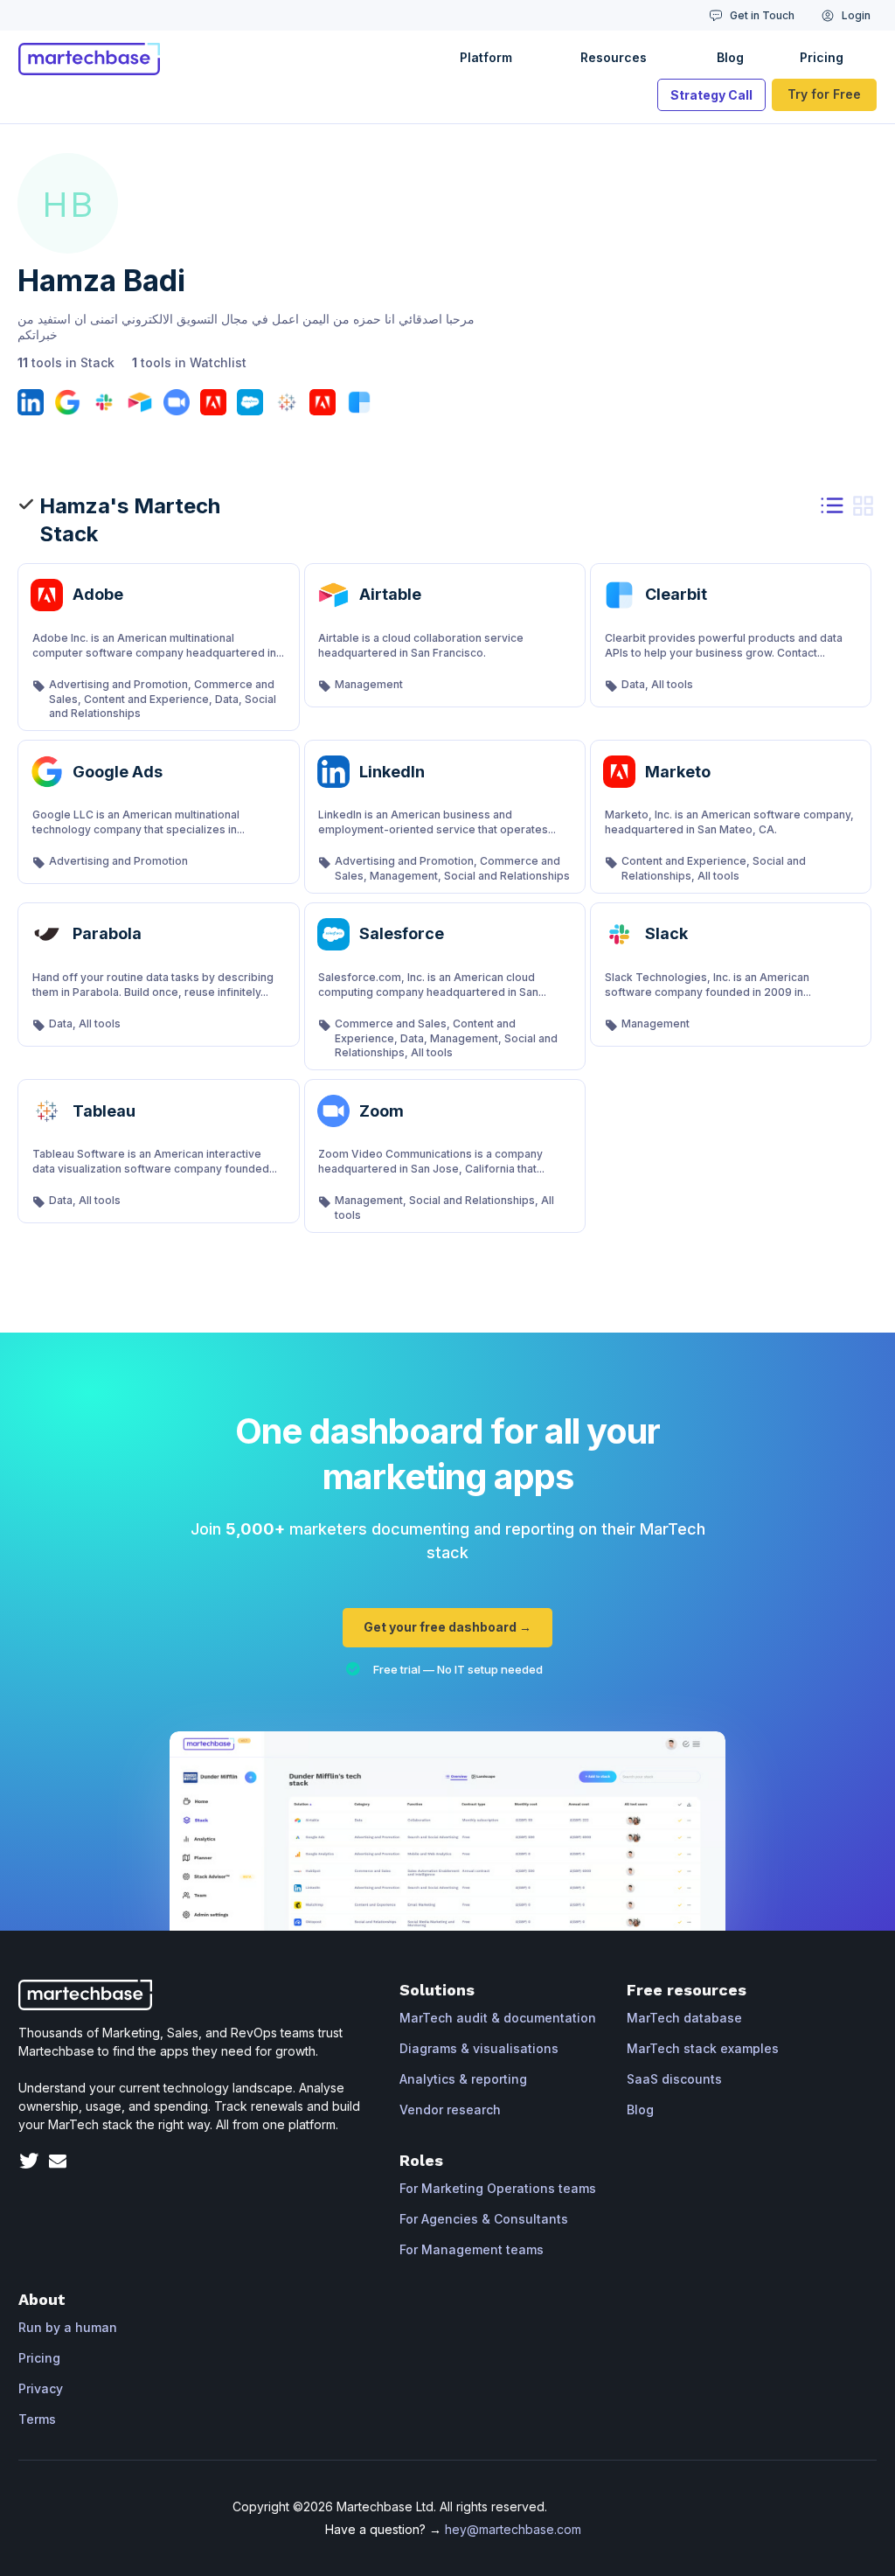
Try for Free (824, 94)
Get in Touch (762, 15)
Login (856, 15)
